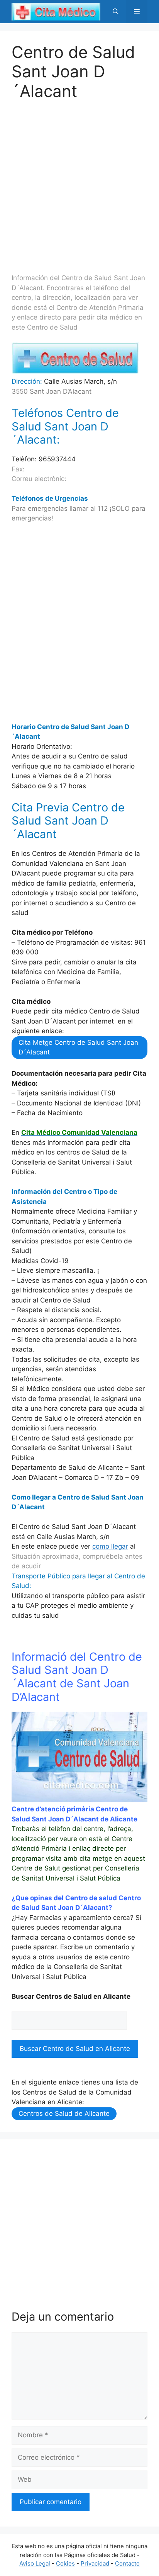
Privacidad (95, 2563)
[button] (116, 12)
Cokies (65, 2563)
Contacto (127, 2563)
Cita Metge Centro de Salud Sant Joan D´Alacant (78, 1047)
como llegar (110, 1546)
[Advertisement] (79, 180)
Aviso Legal (35, 2563)
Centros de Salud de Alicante (64, 2114)
